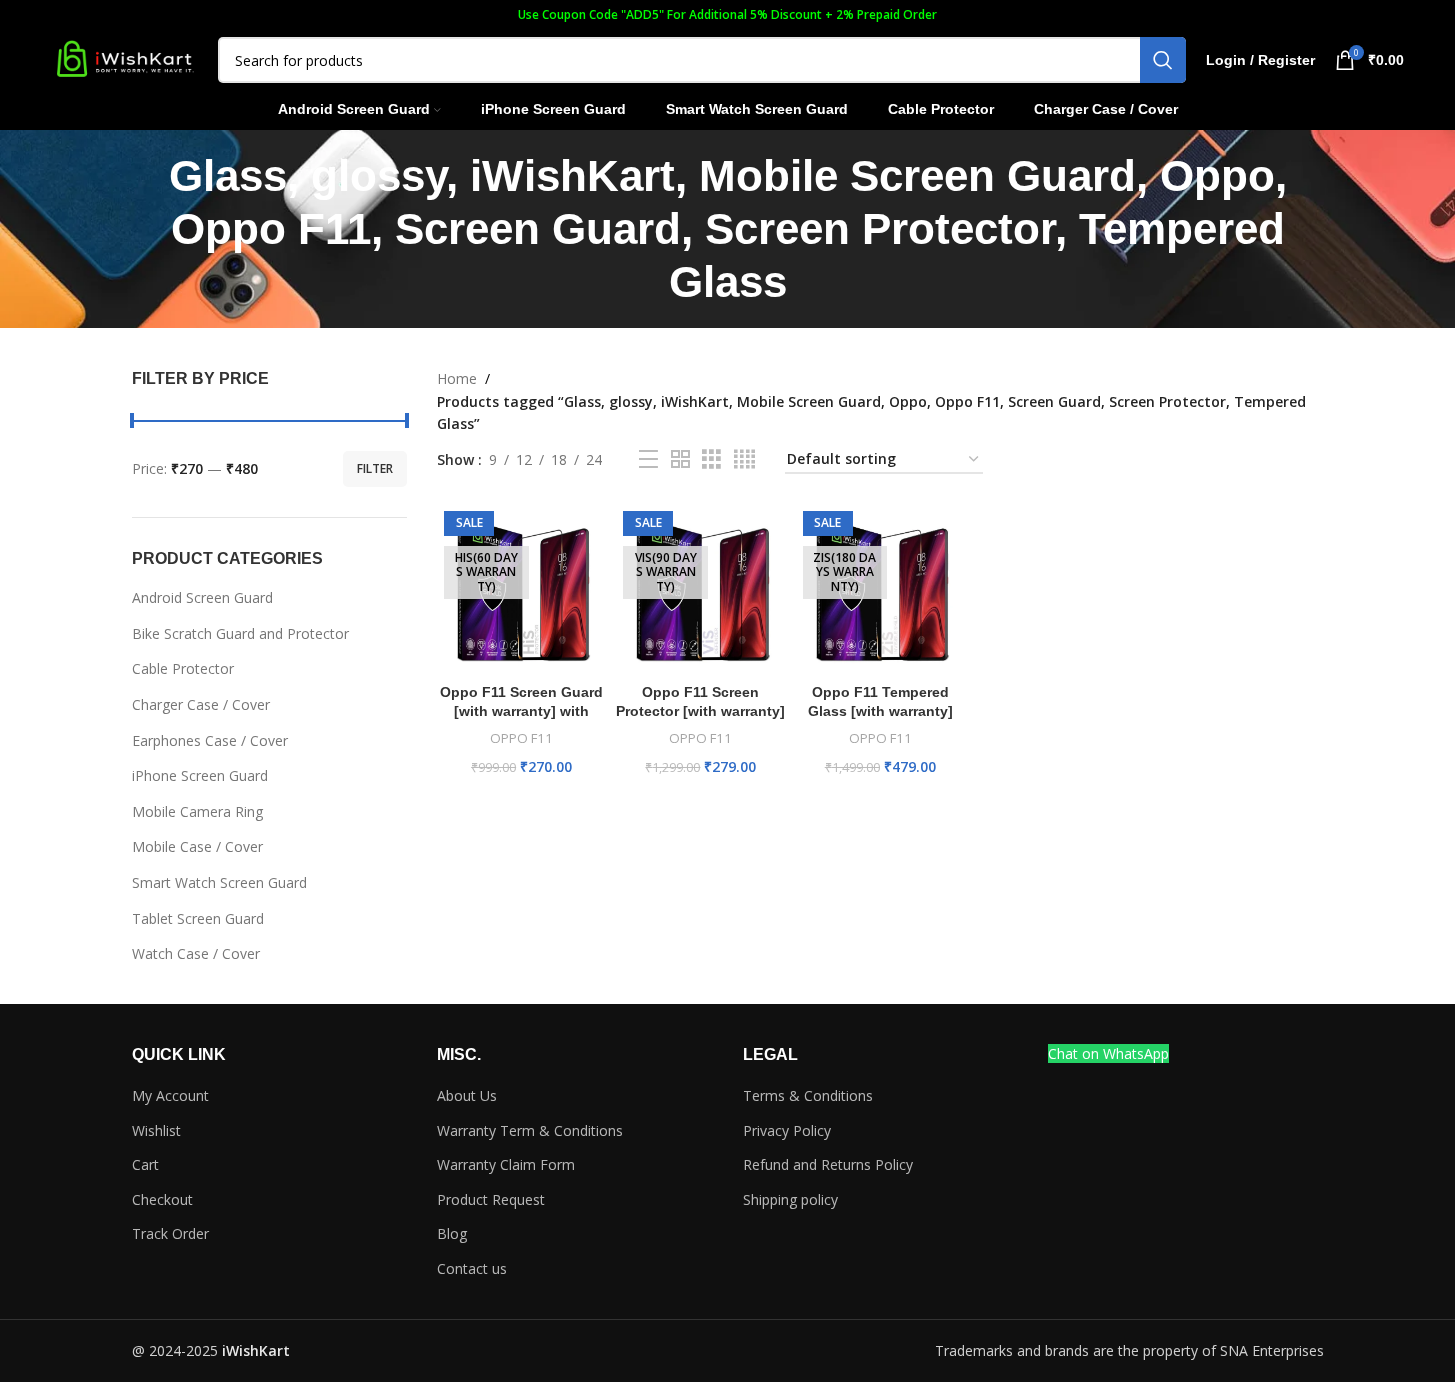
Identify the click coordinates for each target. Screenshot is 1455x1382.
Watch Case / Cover (196, 953)
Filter (375, 468)
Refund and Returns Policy (828, 1164)
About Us (467, 1095)
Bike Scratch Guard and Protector (240, 633)
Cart (145, 1164)
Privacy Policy (787, 1130)
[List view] (648, 459)
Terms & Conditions (808, 1095)
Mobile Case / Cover (197, 846)
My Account (170, 1095)
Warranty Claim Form (506, 1164)
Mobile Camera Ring (197, 811)
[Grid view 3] (711, 459)
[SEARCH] (1163, 60)
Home (457, 378)
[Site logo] (124, 58)
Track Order (170, 1233)
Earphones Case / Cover (210, 740)
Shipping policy (790, 1199)
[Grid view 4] (744, 459)
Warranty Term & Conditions (530, 1130)
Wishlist (156, 1130)
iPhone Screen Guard (200, 775)
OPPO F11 (521, 738)
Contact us (472, 1268)
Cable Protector (183, 668)
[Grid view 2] (680, 459)
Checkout (162, 1199)
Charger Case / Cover (201, 704)
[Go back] (107, 229)
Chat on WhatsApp (1108, 1053)
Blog (452, 1233)
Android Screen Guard (202, 597)
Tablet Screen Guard (198, 918)
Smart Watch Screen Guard (219, 882)
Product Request (491, 1199)
